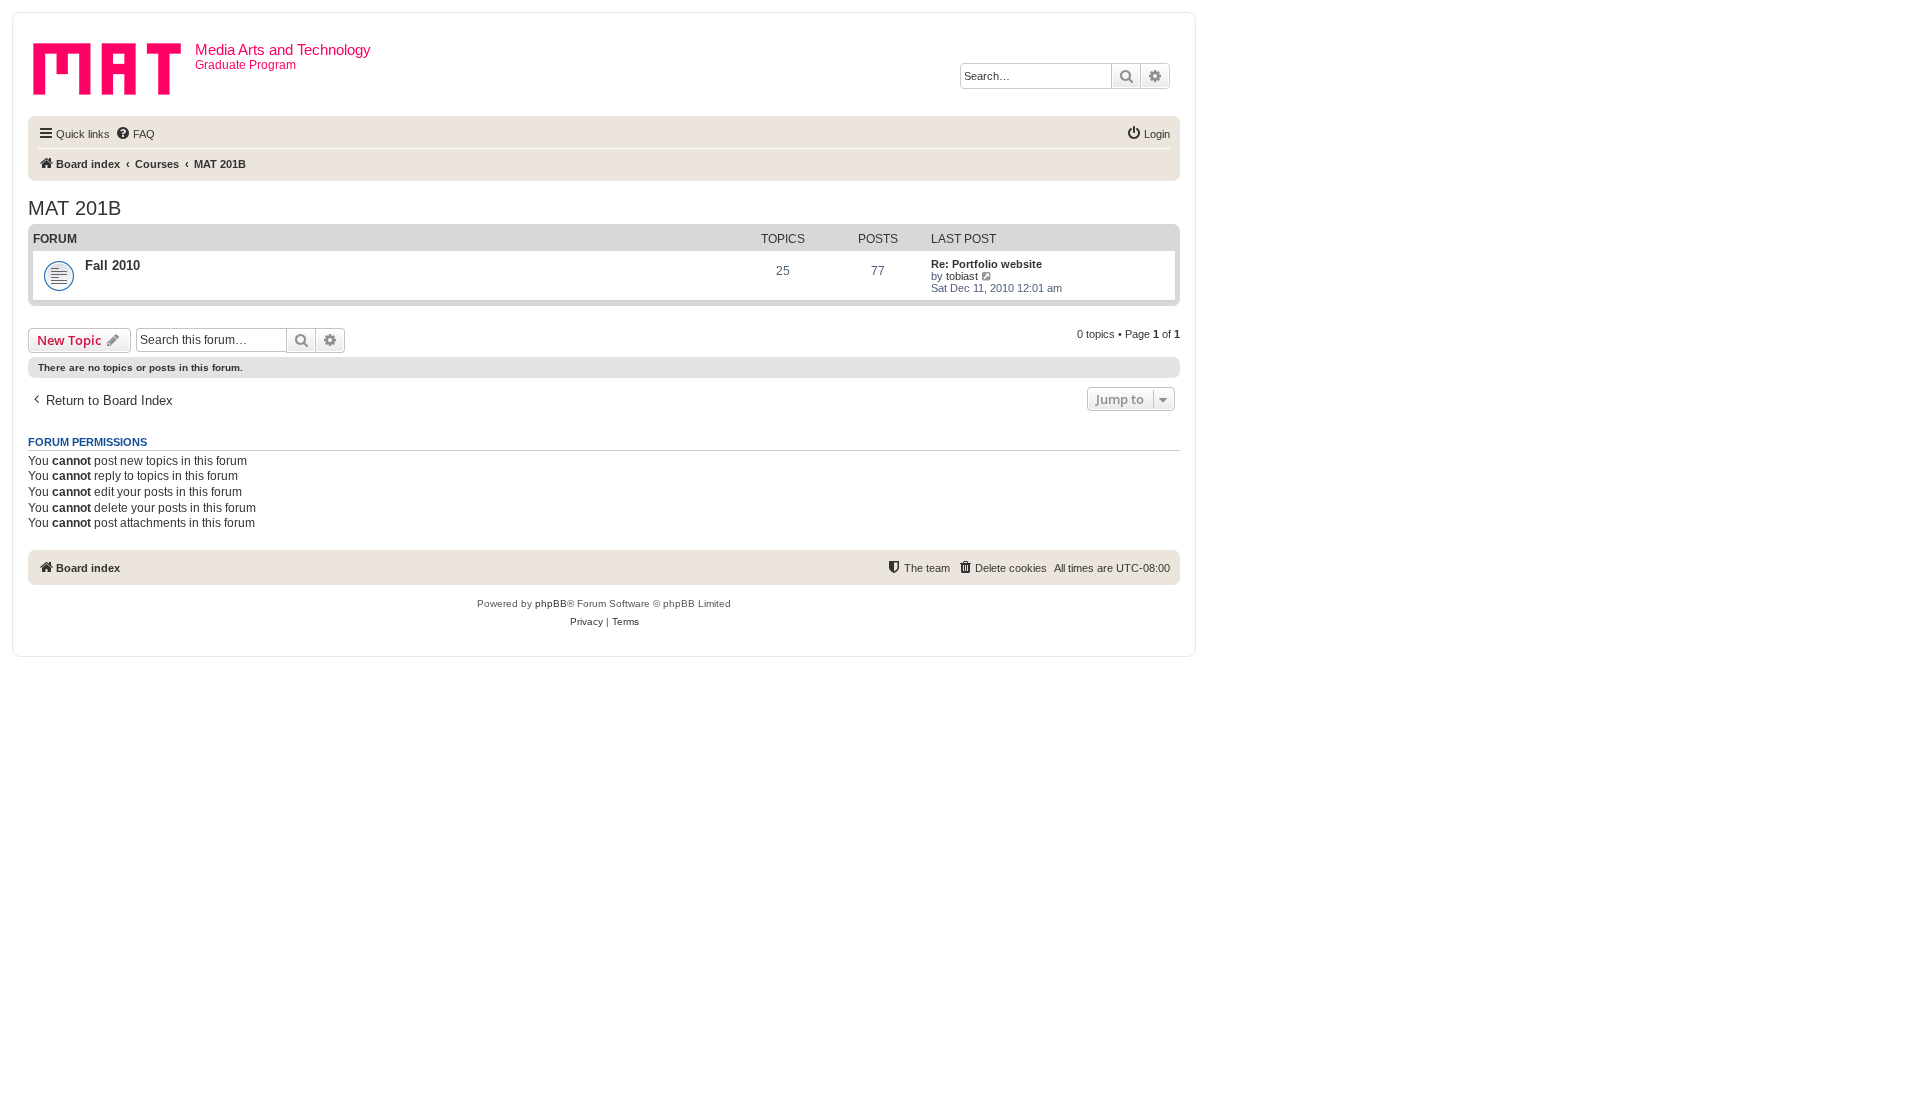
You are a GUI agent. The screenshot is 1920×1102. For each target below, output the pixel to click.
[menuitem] (135, 134)
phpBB (551, 603)
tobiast (962, 276)
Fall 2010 (112, 265)
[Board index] (114, 65)
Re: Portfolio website (986, 264)
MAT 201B (74, 208)
